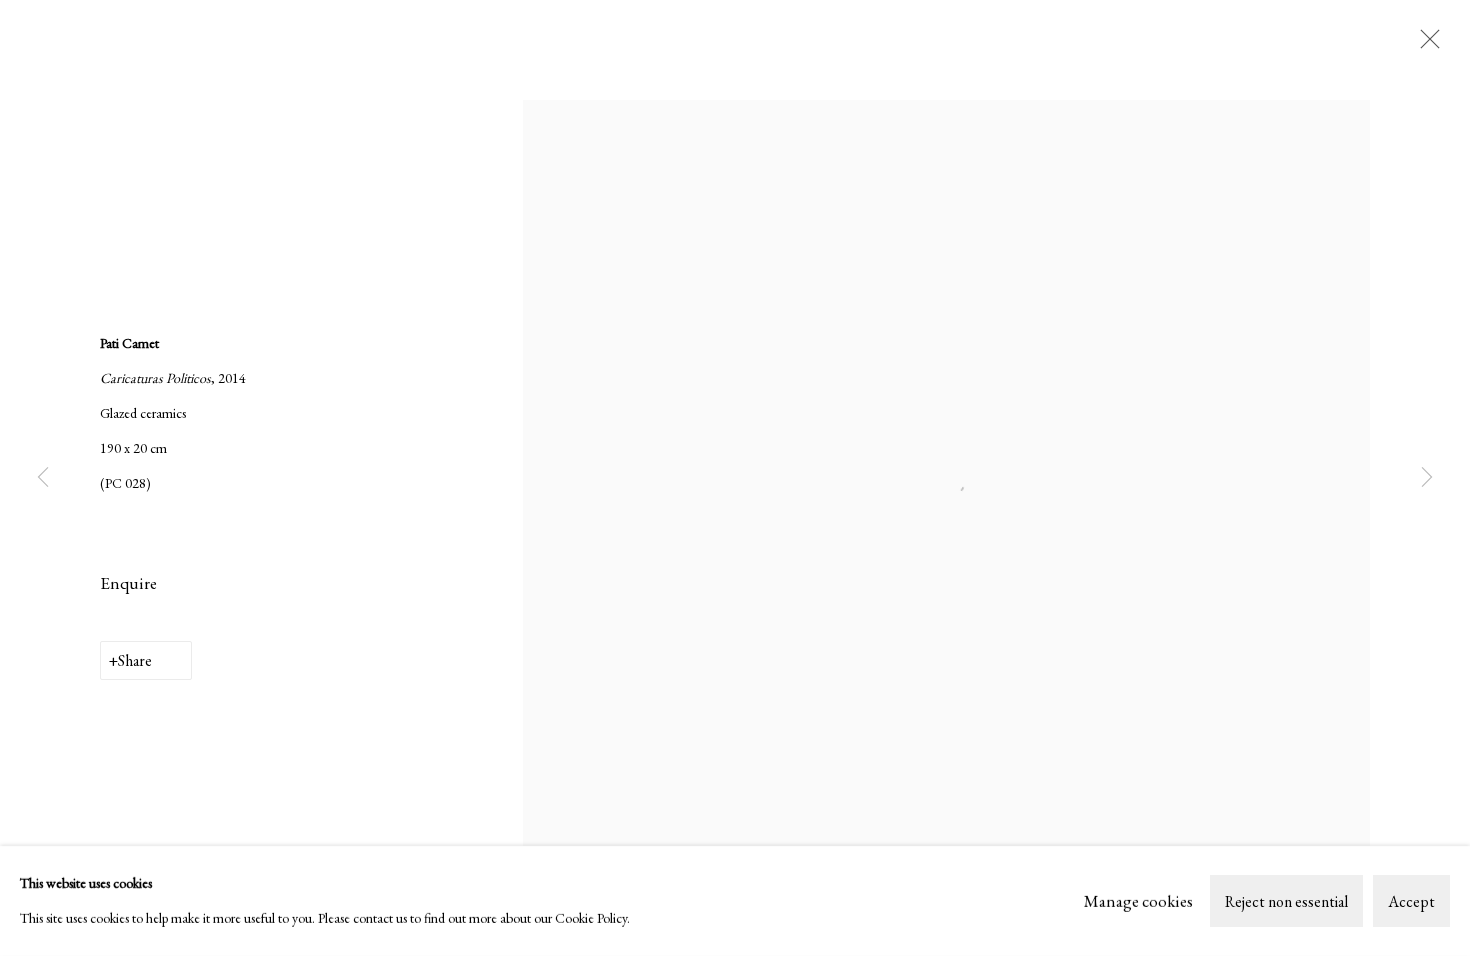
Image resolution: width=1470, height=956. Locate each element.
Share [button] (135, 660)
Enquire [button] (128, 583)
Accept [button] (1411, 901)
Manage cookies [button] (1138, 900)
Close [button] (1425, 45)
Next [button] (1427, 477)
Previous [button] (43, 477)
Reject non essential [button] (1286, 901)
